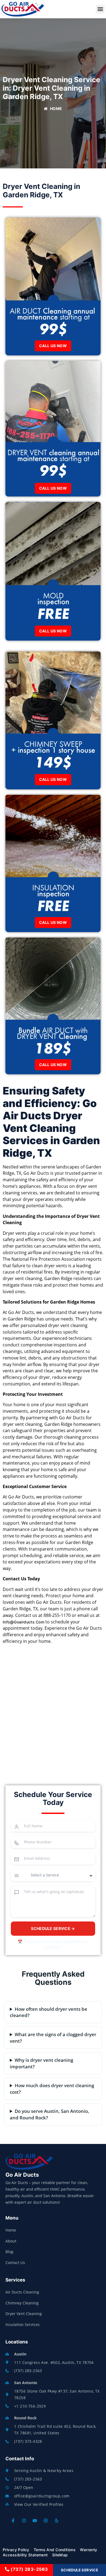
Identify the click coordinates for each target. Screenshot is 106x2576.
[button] (100, 9)
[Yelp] (57, 2521)
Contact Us (15, 2263)
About (11, 2241)
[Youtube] (35, 2521)
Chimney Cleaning (22, 2303)
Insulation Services (23, 2324)
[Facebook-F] (13, 2521)
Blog (9, 2252)
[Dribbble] (46, 2521)
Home (11, 2230)
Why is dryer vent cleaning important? (41, 2063)
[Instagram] (24, 2521)
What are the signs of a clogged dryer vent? (53, 2038)
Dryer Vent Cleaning (24, 2314)
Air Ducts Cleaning (22, 2292)
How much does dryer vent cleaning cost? (52, 2089)
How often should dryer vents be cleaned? (49, 2012)
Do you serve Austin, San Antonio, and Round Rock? (49, 2114)
